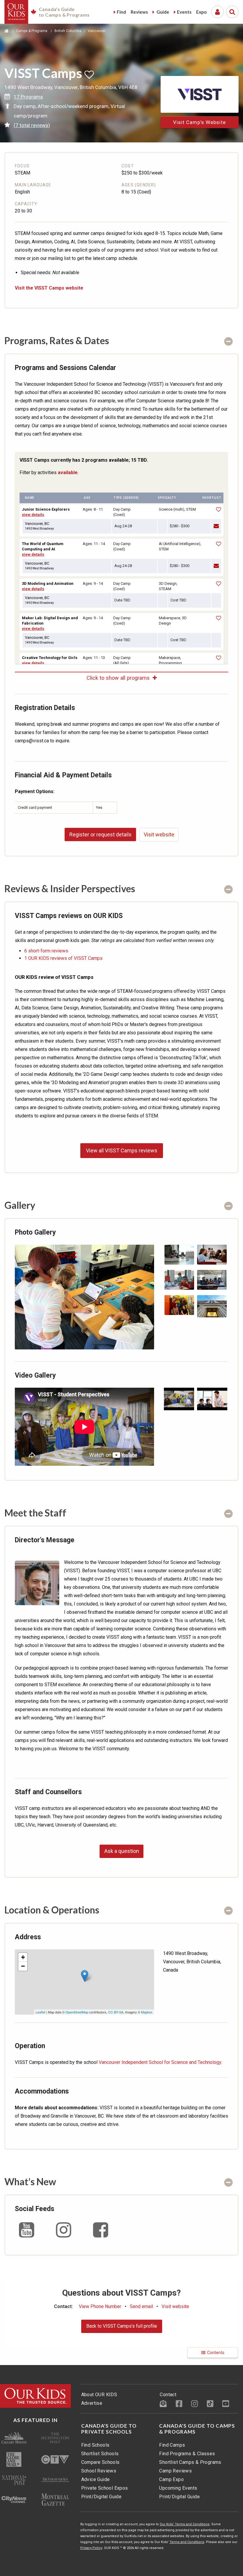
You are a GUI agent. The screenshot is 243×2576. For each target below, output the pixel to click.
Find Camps (172, 2445)
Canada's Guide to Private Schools (109, 2429)
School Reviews (99, 2471)
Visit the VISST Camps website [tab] (49, 288)
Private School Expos (105, 2488)
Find (121, 12)
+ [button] (23, 1957)
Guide (162, 12)
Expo (201, 12)
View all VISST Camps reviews (122, 1150)
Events (184, 12)
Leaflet (40, 2012)
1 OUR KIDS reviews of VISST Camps (63, 958)
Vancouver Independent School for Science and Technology (160, 2062)
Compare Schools (100, 2462)
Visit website (159, 834)
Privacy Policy (91, 2548)
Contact (168, 2395)
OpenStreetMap (77, 2012)
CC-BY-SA (116, 2012)
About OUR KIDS (99, 2395)
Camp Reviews (175, 2471)
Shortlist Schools (100, 2454)
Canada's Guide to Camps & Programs (197, 2429)
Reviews (139, 12)
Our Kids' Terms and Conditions (185, 2524)
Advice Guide (96, 2479)
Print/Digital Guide (101, 2497)
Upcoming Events (178, 2488)
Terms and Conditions (187, 2542)
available (68, 473)
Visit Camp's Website (199, 122)
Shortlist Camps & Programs (190, 2462)
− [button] (23, 1966)
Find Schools (95, 2445)
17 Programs (28, 97)
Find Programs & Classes (187, 2454)
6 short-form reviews (46, 951)
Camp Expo (171, 2479)
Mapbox (147, 2012)
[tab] (121, 340)
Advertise (92, 2403)
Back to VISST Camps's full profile (122, 2326)
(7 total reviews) (32, 125)
